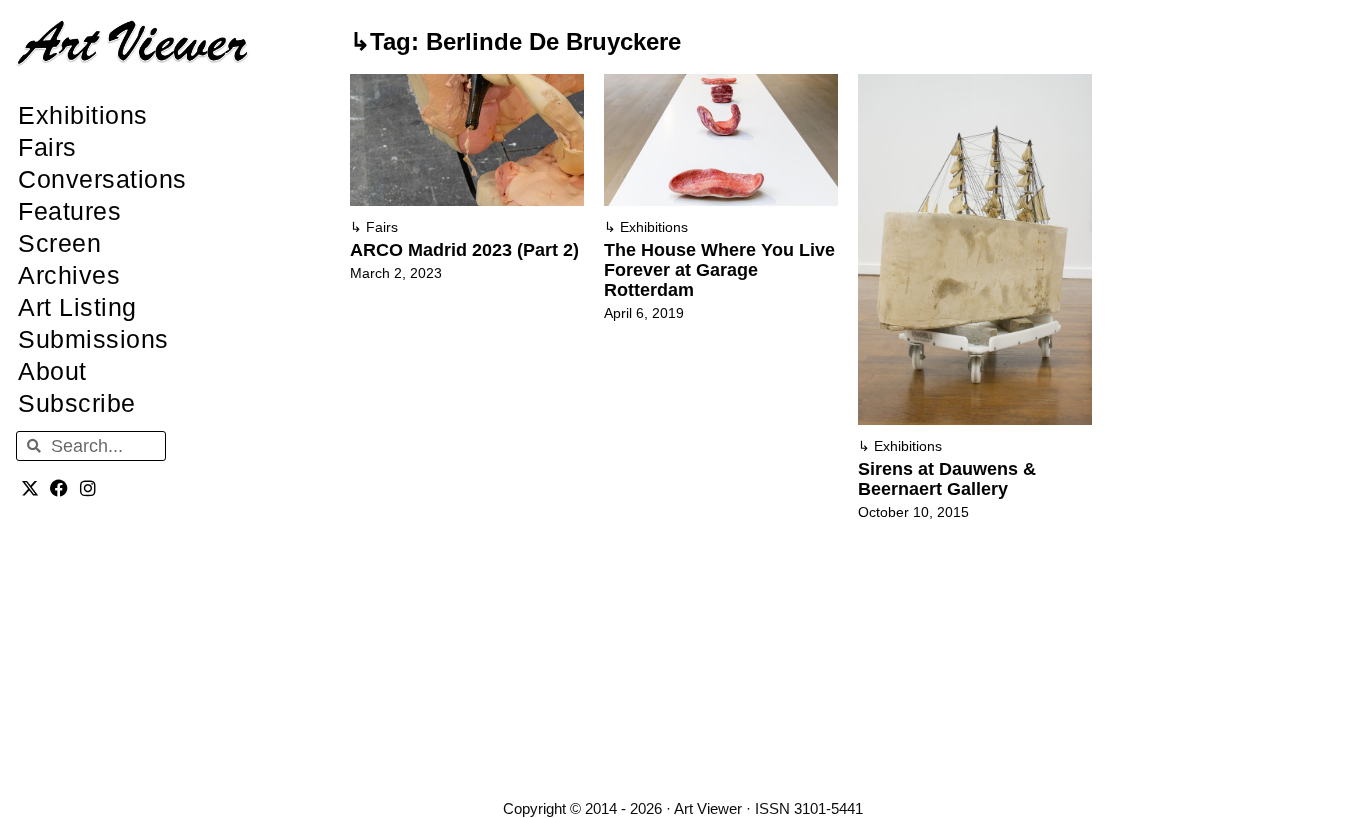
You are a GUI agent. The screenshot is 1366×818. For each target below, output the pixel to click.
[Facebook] (59, 487)
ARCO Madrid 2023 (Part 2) (464, 250)
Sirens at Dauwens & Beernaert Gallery (947, 479)
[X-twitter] (30, 487)
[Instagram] (88, 487)
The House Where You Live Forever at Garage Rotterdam (719, 270)
